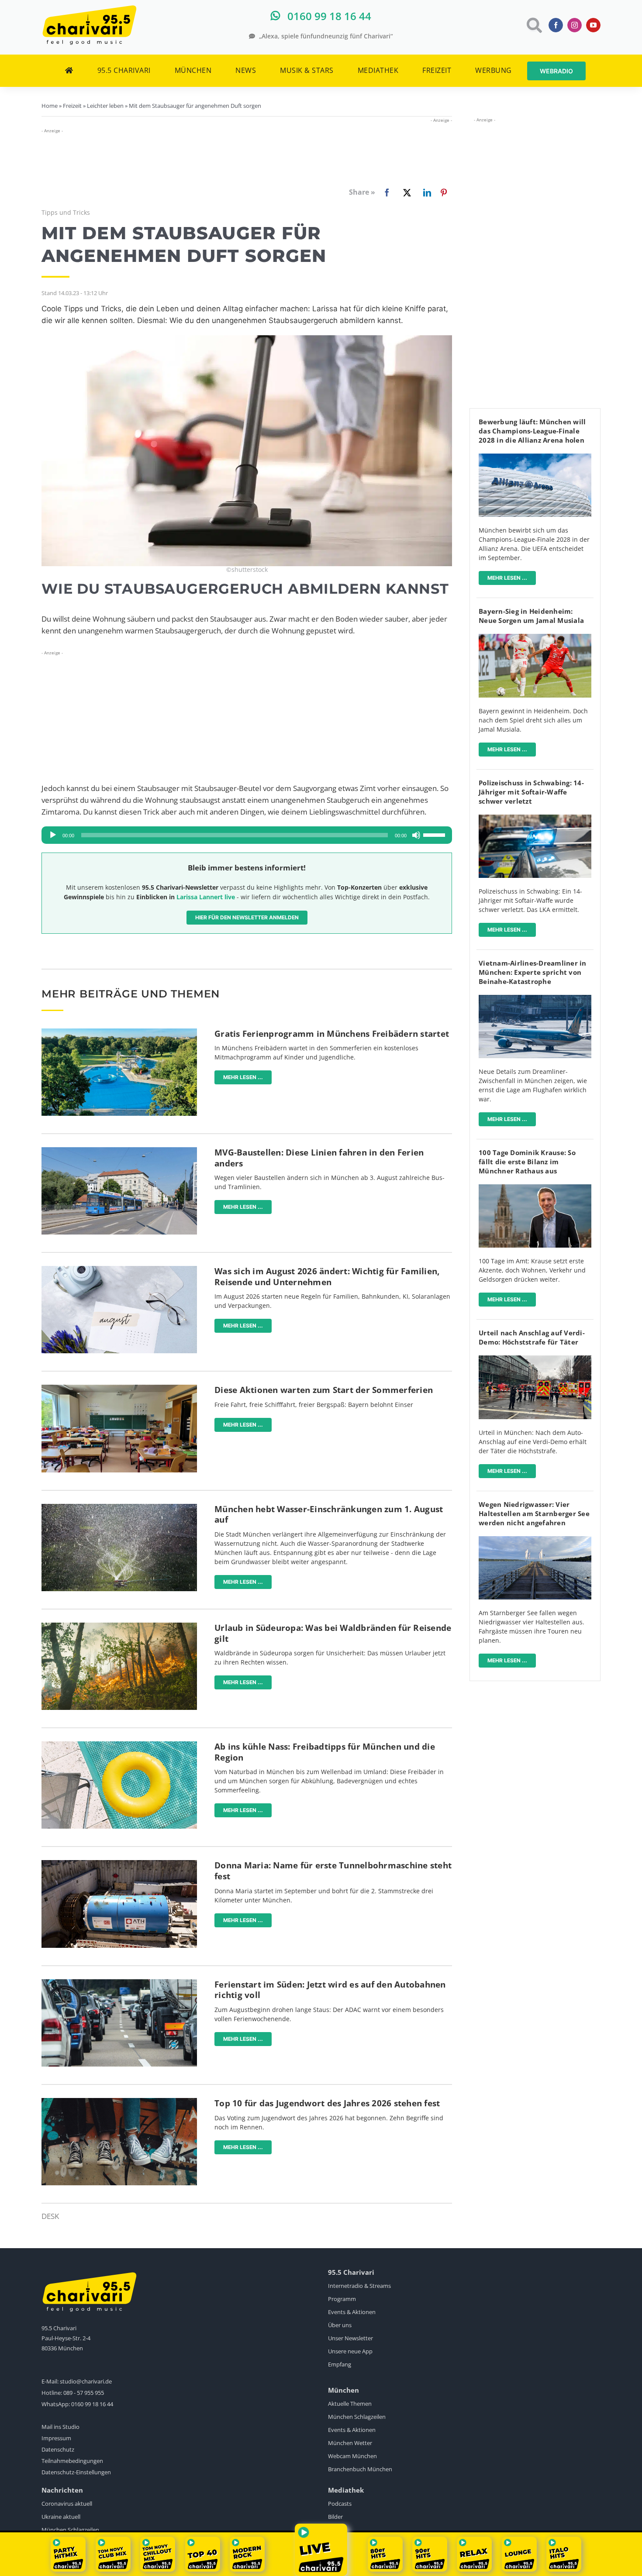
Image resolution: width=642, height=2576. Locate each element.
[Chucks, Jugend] (119, 2102)
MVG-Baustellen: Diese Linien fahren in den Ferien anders (319, 1158)
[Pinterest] (444, 193)
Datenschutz (58, 2449)
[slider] (435, 834)
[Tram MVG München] (119, 1151)
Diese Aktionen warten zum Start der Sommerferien (324, 1390)
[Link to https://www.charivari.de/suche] (533, 25)
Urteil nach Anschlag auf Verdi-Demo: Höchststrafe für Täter (532, 1337)
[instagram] (575, 25)
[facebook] (556, 25)
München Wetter (350, 2443)
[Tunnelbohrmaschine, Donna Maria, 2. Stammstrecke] (119, 1864)
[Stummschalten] (416, 835)
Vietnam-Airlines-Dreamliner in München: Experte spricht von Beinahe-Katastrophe (533, 972)
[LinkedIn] (425, 193)
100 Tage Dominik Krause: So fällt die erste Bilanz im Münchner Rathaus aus (527, 1162)
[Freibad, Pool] (119, 1745)
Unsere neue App (350, 2351)
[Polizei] (535, 818)
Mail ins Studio (60, 2427)
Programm (342, 2299)
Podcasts (340, 2504)
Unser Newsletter (350, 2338)
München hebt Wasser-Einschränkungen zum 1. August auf (329, 1515)
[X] (405, 193)
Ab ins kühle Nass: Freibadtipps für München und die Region (325, 1752)
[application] (247, 835)
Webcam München (352, 2456)
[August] (119, 1270)
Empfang (340, 2364)
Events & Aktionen (352, 2312)
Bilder (335, 2517)
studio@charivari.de (86, 2381)
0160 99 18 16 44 (92, 2404)
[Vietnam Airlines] (535, 999)
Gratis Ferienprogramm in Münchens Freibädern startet (332, 1034)
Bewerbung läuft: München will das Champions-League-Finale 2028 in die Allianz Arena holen (532, 431)
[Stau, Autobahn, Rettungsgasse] (119, 1983)
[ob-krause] (535, 1188)
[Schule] (119, 1388)
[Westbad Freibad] (119, 1032)
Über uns (340, 2325)
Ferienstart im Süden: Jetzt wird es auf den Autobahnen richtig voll (330, 1990)
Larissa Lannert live (206, 897)
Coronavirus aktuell (67, 2504)
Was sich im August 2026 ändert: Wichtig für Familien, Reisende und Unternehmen (327, 1277)
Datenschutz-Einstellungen (76, 2472)
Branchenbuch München (360, 2469)
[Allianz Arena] (535, 457)
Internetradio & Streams (359, 2286)
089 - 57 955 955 (84, 2393)
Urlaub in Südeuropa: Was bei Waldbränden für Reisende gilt (333, 1633)
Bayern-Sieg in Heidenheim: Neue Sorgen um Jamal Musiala (531, 616)
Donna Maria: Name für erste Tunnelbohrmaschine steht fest (333, 1871)
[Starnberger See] (535, 1540)
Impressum (56, 2438)
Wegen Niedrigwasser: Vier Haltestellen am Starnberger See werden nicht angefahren (534, 1513)
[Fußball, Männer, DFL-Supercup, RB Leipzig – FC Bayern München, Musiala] (535, 638)
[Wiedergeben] (53, 835)
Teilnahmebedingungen (72, 2461)
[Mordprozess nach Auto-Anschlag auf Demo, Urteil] (535, 1359)
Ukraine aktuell (61, 2517)
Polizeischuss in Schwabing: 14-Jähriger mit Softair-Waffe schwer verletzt (531, 792)
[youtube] (593, 25)
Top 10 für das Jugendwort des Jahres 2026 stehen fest (327, 2103)
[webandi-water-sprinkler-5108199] (119, 1508)
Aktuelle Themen (350, 2404)
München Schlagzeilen (357, 2417)
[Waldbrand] (119, 1626)
